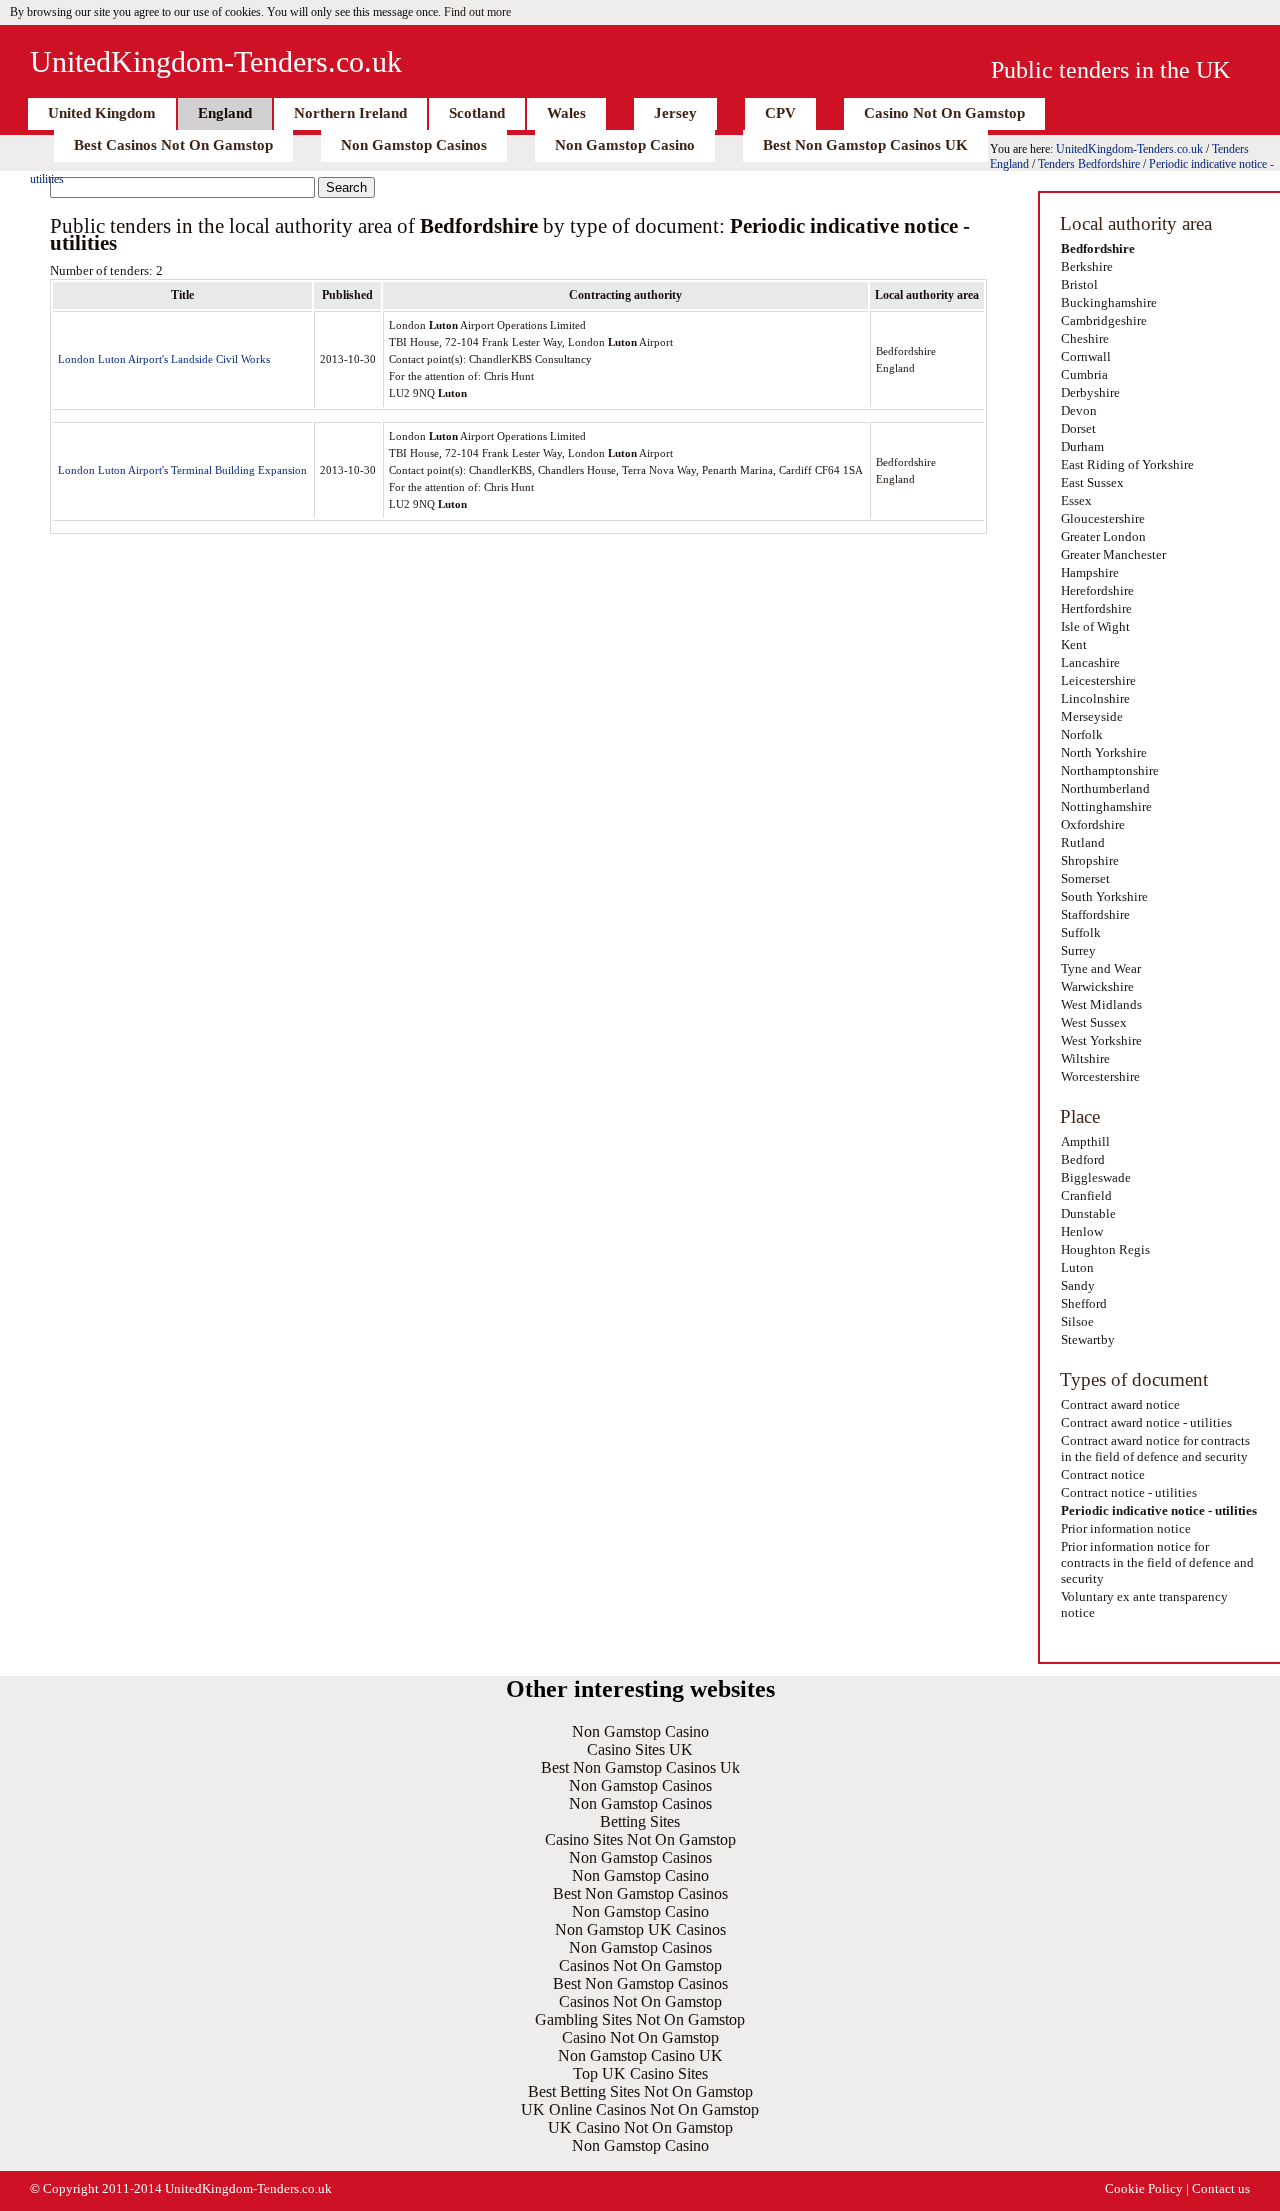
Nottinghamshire (1106, 806)
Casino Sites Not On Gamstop (640, 1839)
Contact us (1221, 2188)
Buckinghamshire (1109, 302)
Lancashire (1090, 662)
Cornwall (1086, 356)
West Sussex (1094, 1022)
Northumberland (1105, 788)
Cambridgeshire (1104, 320)
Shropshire (1090, 860)
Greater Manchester (1113, 554)
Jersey (675, 113)
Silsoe (1077, 1321)
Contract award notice (1120, 1404)
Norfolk (1082, 734)
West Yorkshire (1101, 1040)
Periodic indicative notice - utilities (1159, 1510)
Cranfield (1086, 1195)
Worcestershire (1100, 1076)
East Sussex (1092, 482)
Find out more (477, 12)
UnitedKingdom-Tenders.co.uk (216, 61)
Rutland (1083, 842)
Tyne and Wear (1101, 968)
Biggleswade (1096, 1177)
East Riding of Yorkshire (1127, 464)
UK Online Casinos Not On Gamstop (640, 2109)
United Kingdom (102, 113)
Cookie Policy (1144, 2188)
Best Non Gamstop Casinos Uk (640, 1767)
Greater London (1103, 536)
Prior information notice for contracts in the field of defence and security (1157, 1562)
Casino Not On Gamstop (944, 113)
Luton (1077, 1267)
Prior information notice (1126, 1528)
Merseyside (1092, 716)
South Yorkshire (1104, 896)
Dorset (1078, 428)
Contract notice (1103, 1474)
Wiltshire (1085, 1058)
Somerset (1085, 878)
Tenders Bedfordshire (1089, 164)
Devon (1079, 410)
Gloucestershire (1103, 518)
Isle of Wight (1095, 626)
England (225, 113)
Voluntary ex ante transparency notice (1144, 1604)
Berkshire (1087, 266)
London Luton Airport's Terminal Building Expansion (182, 470)
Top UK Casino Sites (640, 2073)
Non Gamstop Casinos (414, 145)
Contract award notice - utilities (1146, 1422)
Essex (1076, 500)
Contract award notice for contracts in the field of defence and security (1155, 1448)
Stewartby (1088, 1339)
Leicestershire (1098, 680)
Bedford (1083, 1159)
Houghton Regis (1105, 1249)
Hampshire (1090, 572)
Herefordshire (1097, 590)
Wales (566, 113)
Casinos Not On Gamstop (640, 1965)
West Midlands (1101, 1004)
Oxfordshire (1093, 824)
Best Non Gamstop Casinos (640, 1893)
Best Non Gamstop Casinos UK (865, 145)
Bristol (1079, 284)
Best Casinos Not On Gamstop (173, 145)
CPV (780, 113)
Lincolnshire (1095, 698)
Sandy (1078, 1285)
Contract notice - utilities (1129, 1492)
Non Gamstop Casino (625, 145)
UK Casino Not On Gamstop (640, 2127)
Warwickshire (1097, 986)
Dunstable (1088, 1213)
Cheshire (1085, 338)
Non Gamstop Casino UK (640, 2055)
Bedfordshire (1098, 248)
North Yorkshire (1104, 752)
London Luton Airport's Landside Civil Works (164, 359)
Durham (1082, 446)
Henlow (1082, 1231)
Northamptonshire (1110, 770)
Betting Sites (640, 1821)
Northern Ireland (350, 113)
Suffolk (1081, 932)
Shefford (1084, 1303)
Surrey (1078, 950)
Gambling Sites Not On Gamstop (640, 2019)
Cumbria (1084, 374)
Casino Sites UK (640, 1749)
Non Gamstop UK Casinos (640, 1929)
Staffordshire (1095, 914)
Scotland (477, 113)
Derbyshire (1090, 392)
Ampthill (1085, 1141)
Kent (1074, 644)
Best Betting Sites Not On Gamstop (640, 2091)
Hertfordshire (1096, 608)
